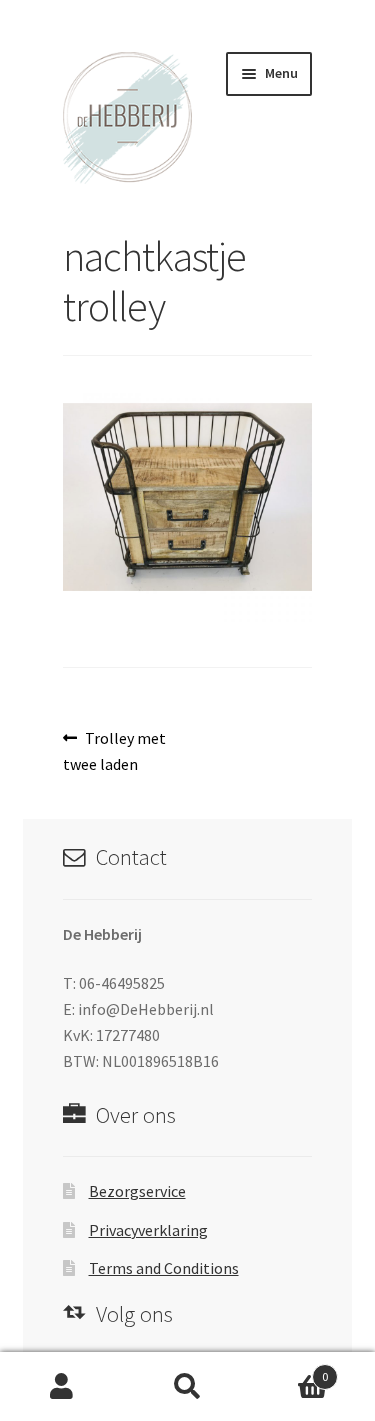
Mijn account (62, 1387)
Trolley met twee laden (115, 750)
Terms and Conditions (164, 1268)
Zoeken (187, 1387)
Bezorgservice (137, 1191)
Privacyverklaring (148, 1230)
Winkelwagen (289, 1369)
